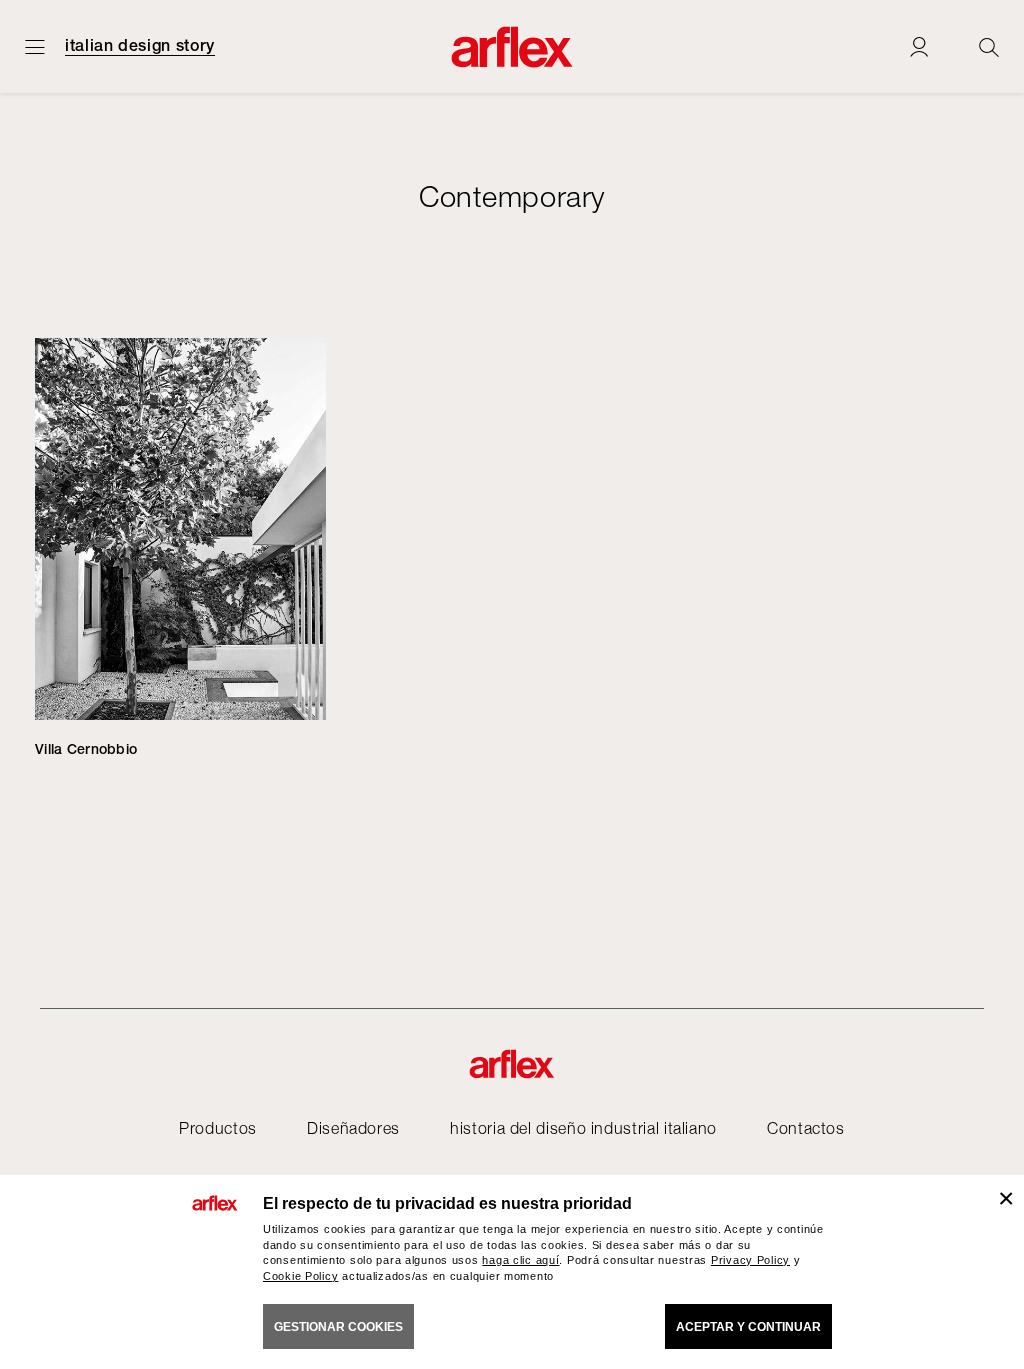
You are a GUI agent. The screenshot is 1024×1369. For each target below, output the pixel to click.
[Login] (919, 46)
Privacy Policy (750, 1260)
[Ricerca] (989, 46)
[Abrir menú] (35, 46)
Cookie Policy (300, 1276)
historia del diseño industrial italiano (583, 1128)
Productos (218, 1128)
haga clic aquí (520, 1260)
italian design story (140, 46)
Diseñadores (353, 1128)
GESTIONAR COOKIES (338, 1327)
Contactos (806, 1128)
